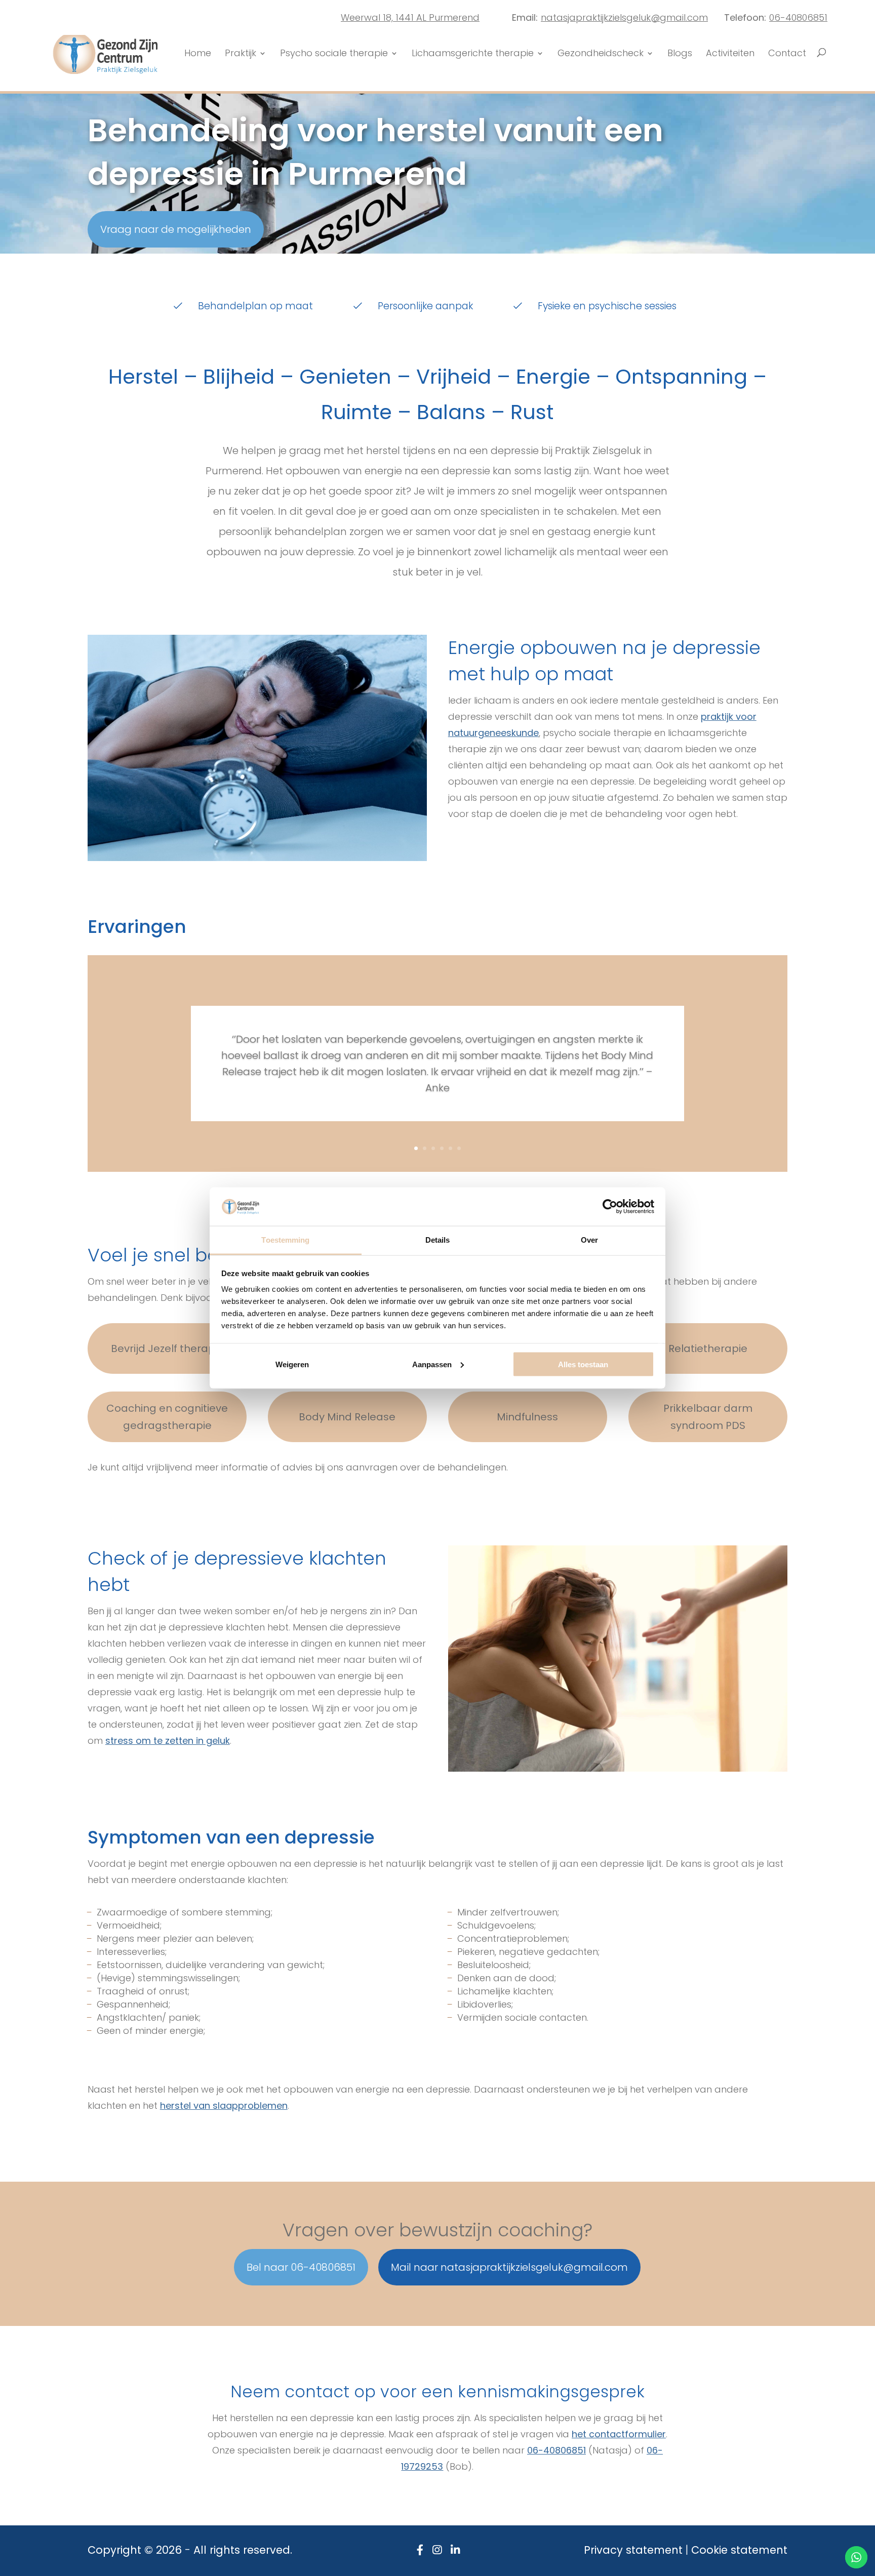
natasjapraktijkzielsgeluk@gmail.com (624, 17)
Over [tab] (589, 1240)
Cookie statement (739, 2550)
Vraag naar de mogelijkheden (176, 229)
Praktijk (241, 54)
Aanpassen (432, 1364)
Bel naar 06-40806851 (301, 2267)
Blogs (680, 54)
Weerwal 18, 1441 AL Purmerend (410, 17)
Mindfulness (527, 1417)
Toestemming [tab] (285, 1240)
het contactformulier (619, 2434)
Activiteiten (730, 54)
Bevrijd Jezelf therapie (167, 1348)
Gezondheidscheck (601, 54)
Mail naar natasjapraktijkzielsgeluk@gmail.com (509, 2267)
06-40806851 (798, 17)
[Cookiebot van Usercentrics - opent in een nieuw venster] (610, 1206)
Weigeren (292, 1364)
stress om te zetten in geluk (168, 1741)
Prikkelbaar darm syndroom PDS (708, 1417)
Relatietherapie (708, 1348)
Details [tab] (438, 1240)
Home (198, 54)
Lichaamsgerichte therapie (473, 54)
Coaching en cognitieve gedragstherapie (167, 1417)
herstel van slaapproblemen (224, 2105)
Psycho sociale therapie (334, 54)
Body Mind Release (347, 1417)
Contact (787, 54)
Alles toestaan (583, 1364)
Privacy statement (633, 2550)
